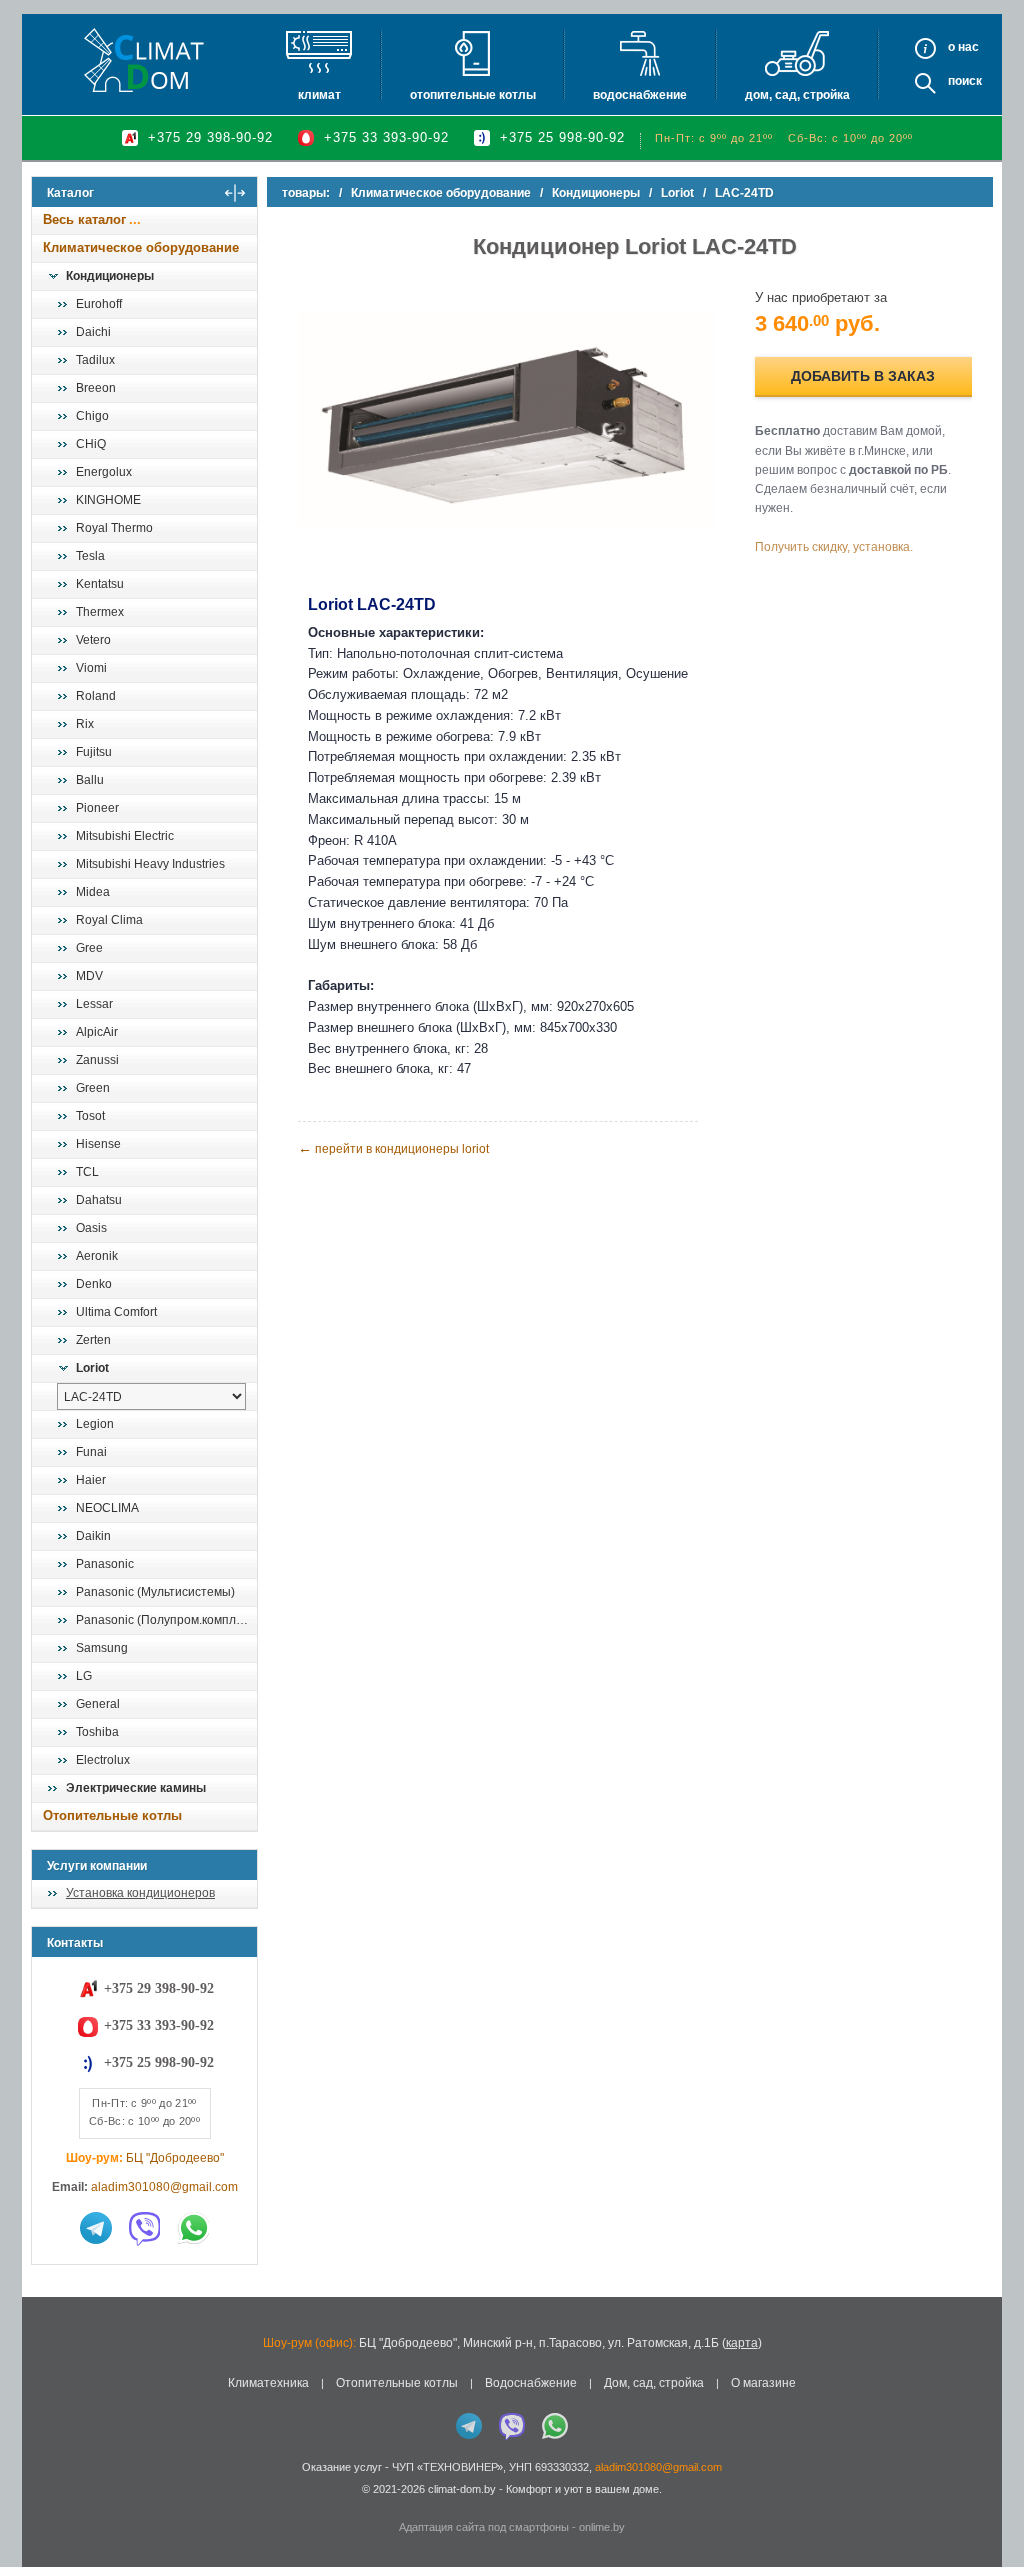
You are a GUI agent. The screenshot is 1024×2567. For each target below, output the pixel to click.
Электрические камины (136, 1788)
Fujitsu (94, 752)
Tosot (90, 1116)
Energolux (104, 472)
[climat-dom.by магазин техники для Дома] (144, 60)
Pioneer (97, 808)
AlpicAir (97, 1032)
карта (742, 2343)
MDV (89, 976)
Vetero (93, 640)
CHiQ (91, 444)
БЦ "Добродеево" (175, 2158)
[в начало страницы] (988, 2506)
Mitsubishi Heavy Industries (150, 864)
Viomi (91, 668)
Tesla (90, 556)
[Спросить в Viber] (145, 2228)
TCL (87, 1172)
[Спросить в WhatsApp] (194, 2228)
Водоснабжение (640, 95)
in (49, 2504)
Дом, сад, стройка (797, 95)
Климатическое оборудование (141, 247)
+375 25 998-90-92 (562, 137)
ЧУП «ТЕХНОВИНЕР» (447, 2467)
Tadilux (95, 360)
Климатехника (268, 2383)
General (98, 1704)
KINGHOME (108, 500)
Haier (91, 1480)
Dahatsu (99, 1200)
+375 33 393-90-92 (386, 137)
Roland (96, 696)
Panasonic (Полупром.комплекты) (166, 1620)
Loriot (92, 1368)
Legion (95, 1424)
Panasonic (105, 1564)
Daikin (93, 1536)
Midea (93, 892)
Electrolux (103, 1760)
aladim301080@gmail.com (164, 2187)
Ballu (90, 780)
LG (84, 1676)
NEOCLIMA (107, 1508)
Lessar (94, 1004)
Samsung (102, 1648)
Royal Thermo (114, 528)
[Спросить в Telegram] (96, 2228)
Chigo (92, 416)
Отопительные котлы (473, 95)
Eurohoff (99, 304)
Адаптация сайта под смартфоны (484, 2527)
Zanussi (97, 1060)
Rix (85, 724)
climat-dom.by (462, 2489)
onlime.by (602, 2527)
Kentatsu (100, 584)
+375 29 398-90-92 (210, 137)
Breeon (96, 388)
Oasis (91, 1228)
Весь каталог (84, 219)
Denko (94, 1284)
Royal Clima (109, 920)
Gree (89, 948)
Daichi (93, 332)
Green (93, 1088)
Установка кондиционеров (140, 1893)
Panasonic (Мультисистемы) (155, 1592)
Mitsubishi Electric (125, 836)
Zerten (93, 1340)
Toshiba (97, 1732)
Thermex (100, 612)
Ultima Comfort (116, 1312)
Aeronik (97, 1256)
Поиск (965, 81)
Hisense (98, 1144)
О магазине (763, 2383)
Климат (319, 95)
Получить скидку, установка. (834, 547)
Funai (91, 1452)
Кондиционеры (110, 276)
